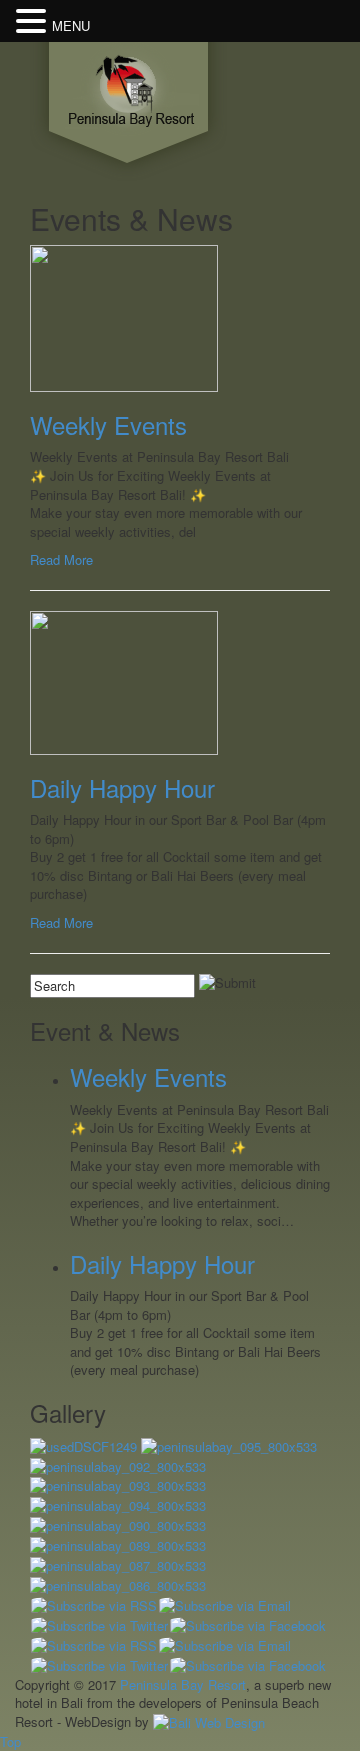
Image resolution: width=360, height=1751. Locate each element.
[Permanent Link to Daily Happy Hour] (124, 680)
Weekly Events (108, 424)
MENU (71, 25)
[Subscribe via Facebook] (248, 1623)
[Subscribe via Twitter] (99, 1623)
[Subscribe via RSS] (94, 1603)
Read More (61, 559)
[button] (34, 21)
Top (10, 1741)
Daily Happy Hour (122, 787)
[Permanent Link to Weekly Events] (124, 316)
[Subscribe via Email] (225, 1603)
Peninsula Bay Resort (183, 1684)
